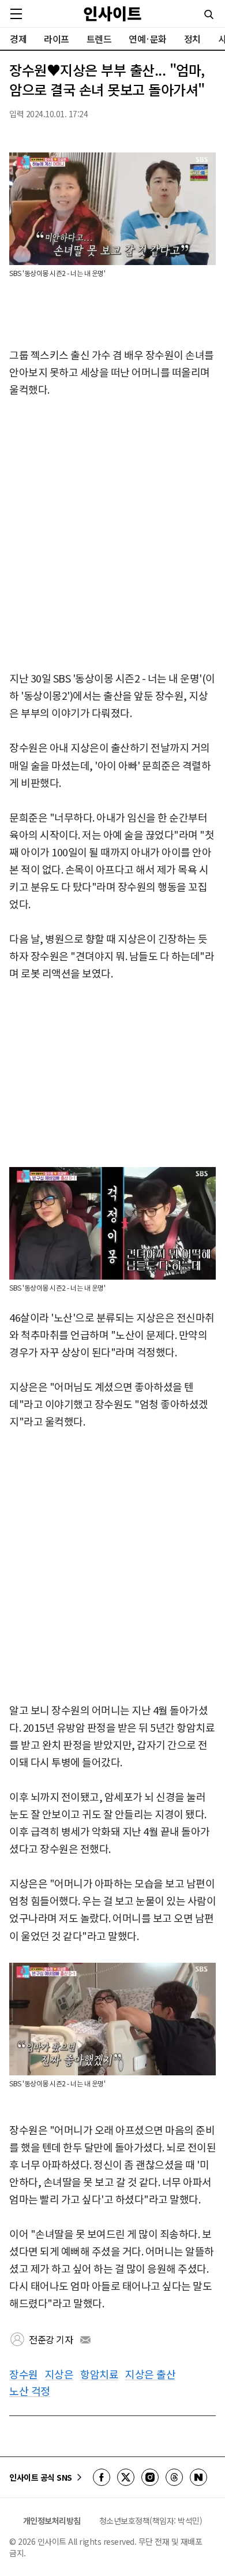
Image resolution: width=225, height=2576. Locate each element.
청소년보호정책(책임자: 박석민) (151, 2521)
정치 (192, 39)
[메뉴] (16, 14)
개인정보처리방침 (52, 2521)
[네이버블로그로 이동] (198, 2477)
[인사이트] (112, 14)
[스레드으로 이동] (174, 2477)
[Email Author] (85, 2340)
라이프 (57, 39)
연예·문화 (148, 39)
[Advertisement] (112, 535)
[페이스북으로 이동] (102, 2477)
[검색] (209, 14)
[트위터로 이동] (126, 2477)
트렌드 (99, 39)
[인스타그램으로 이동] (150, 2477)
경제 (18, 39)
